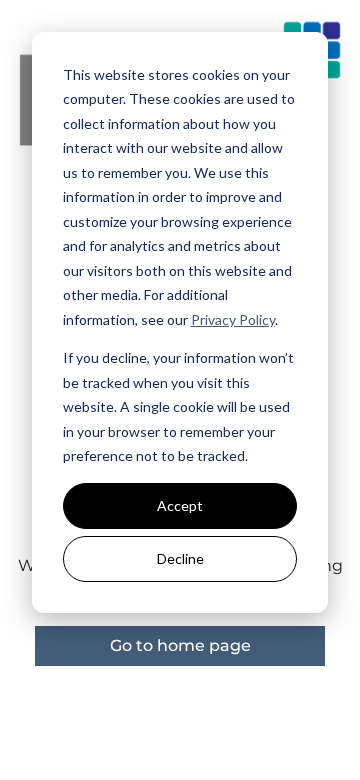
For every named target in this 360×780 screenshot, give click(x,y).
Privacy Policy (233, 319)
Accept (180, 505)
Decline (180, 558)
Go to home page (180, 645)
